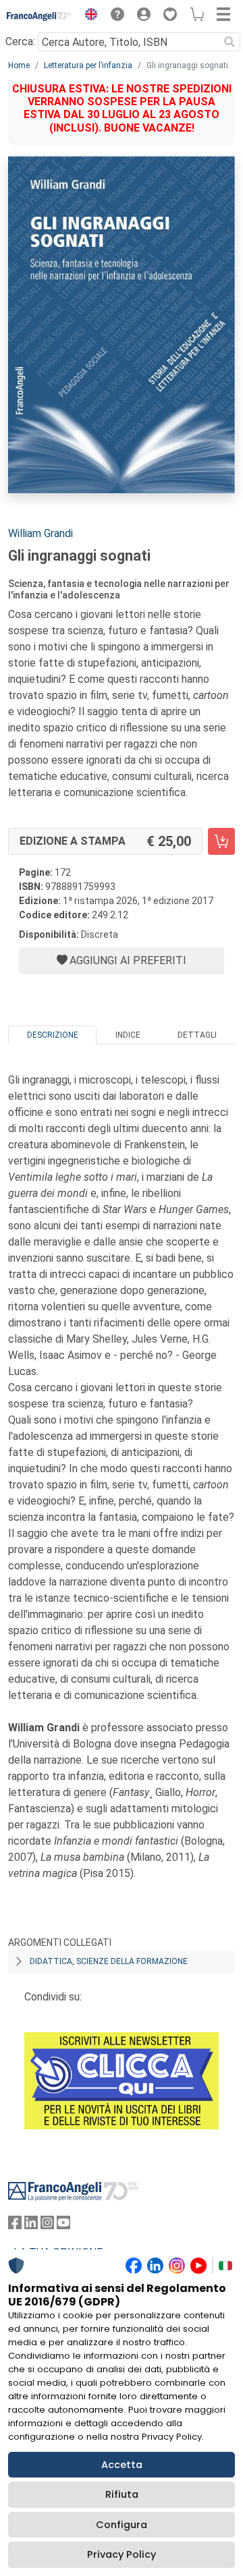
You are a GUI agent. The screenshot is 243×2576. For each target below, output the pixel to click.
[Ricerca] (230, 42)
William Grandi (40, 533)
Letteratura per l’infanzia (88, 65)
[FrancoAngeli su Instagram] (47, 2225)
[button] (88, 16)
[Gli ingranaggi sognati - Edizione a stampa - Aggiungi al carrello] (221, 841)
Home (19, 65)
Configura (122, 2525)
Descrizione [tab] (53, 1035)
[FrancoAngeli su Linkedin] (31, 2225)
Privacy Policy (122, 2554)
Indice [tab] (128, 1035)
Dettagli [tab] (197, 1035)
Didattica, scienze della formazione (109, 1961)
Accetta (122, 2465)
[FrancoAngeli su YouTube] (63, 2225)
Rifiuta (122, 2494)
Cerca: (20, 41)
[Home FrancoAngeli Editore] (39, 16)
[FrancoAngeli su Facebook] (15, 2225)
